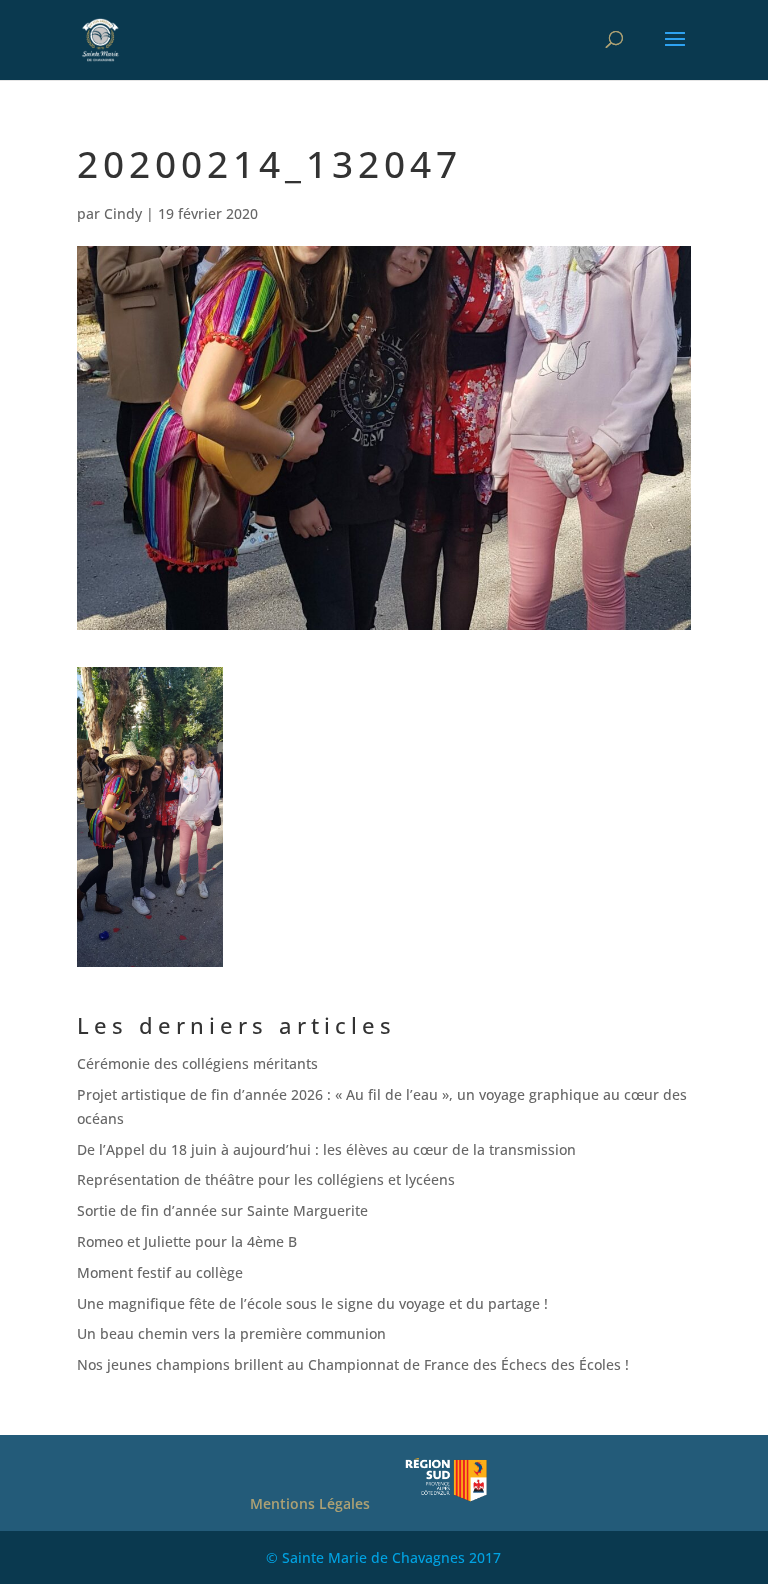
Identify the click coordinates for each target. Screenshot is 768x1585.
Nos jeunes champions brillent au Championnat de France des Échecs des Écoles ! (353, 1364)
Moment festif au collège (160, 1272)
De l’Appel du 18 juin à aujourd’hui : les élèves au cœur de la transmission (330, 1149)
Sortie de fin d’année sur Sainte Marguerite (222, 1210)
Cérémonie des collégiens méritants (197, 1063)
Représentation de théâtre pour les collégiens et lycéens (266, 1179)
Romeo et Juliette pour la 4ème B (187, 1241)
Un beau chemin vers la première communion (231, 1333)
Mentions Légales (310, 1503)
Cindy (123, 213)
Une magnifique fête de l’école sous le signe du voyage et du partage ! (312, 1303)
